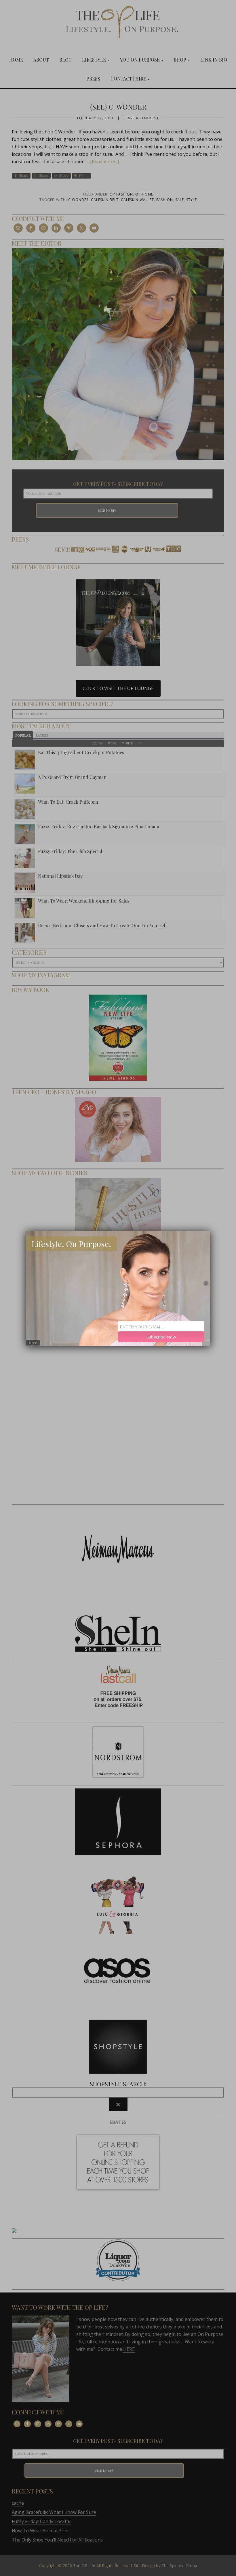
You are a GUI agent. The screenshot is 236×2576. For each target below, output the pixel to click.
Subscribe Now (161, 1336)
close (33, 1343)
